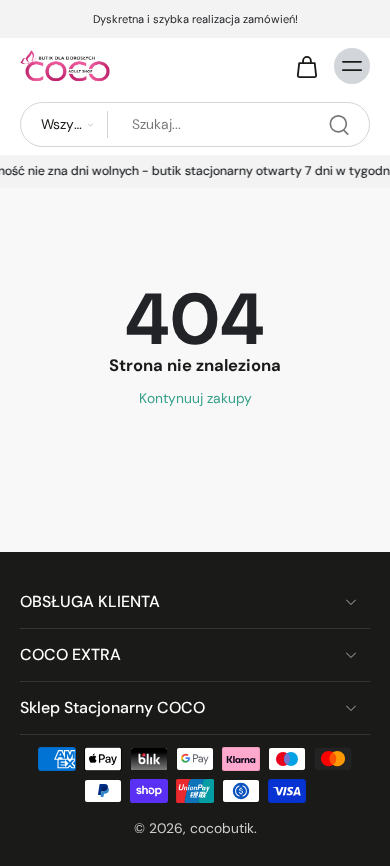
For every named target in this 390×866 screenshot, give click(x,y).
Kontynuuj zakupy (195, 398)
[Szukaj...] (339, 125)
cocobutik (222, 828)
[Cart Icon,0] (306, 66)
